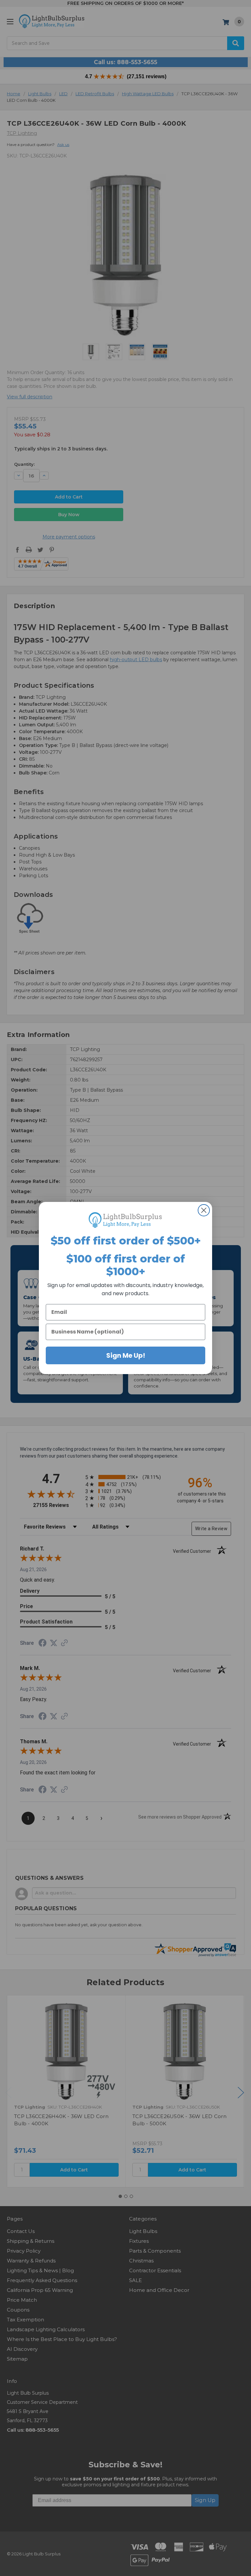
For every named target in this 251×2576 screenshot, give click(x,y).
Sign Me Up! (126, 1355)
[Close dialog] (204, 1210)
